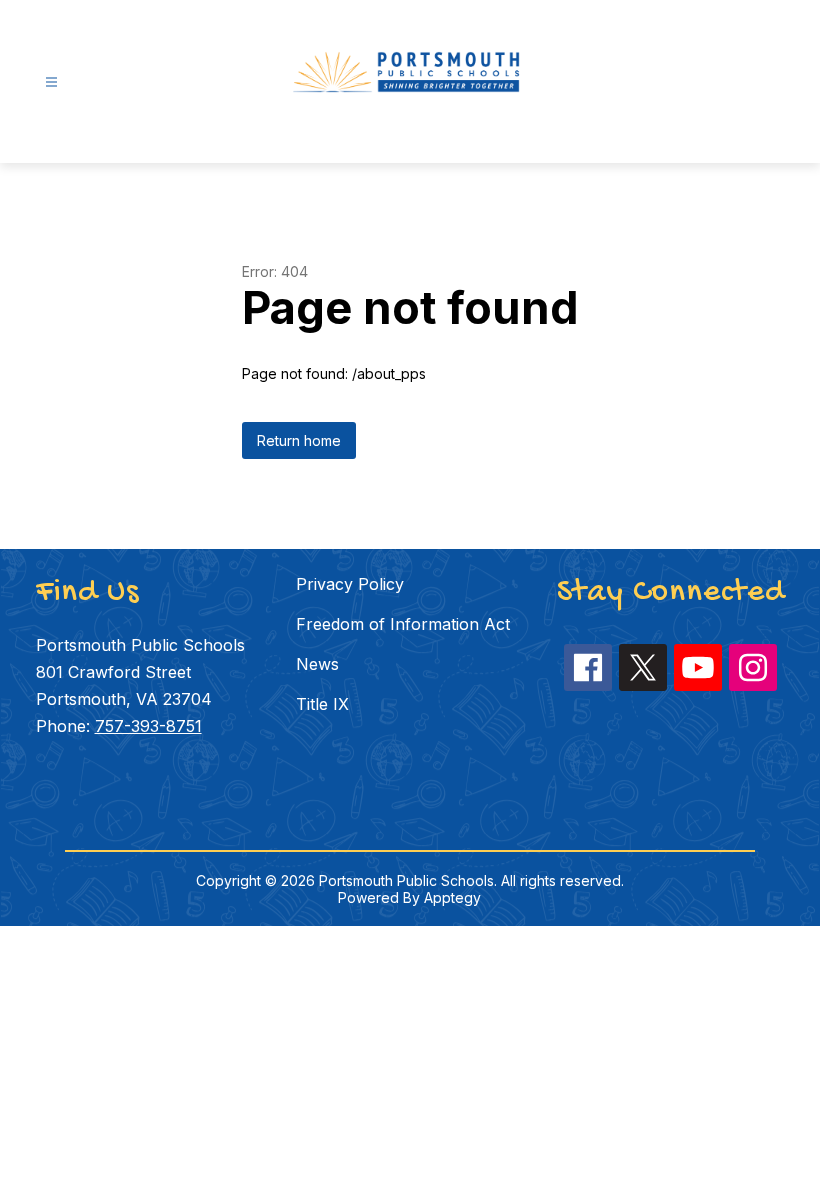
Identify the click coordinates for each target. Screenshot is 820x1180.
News (317, 664)
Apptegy (452, 897)
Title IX (322, 704)
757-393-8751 (148, 726)
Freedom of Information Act (403, 624)
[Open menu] (51, 82)
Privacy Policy (350, 584)
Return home (299, 440)
